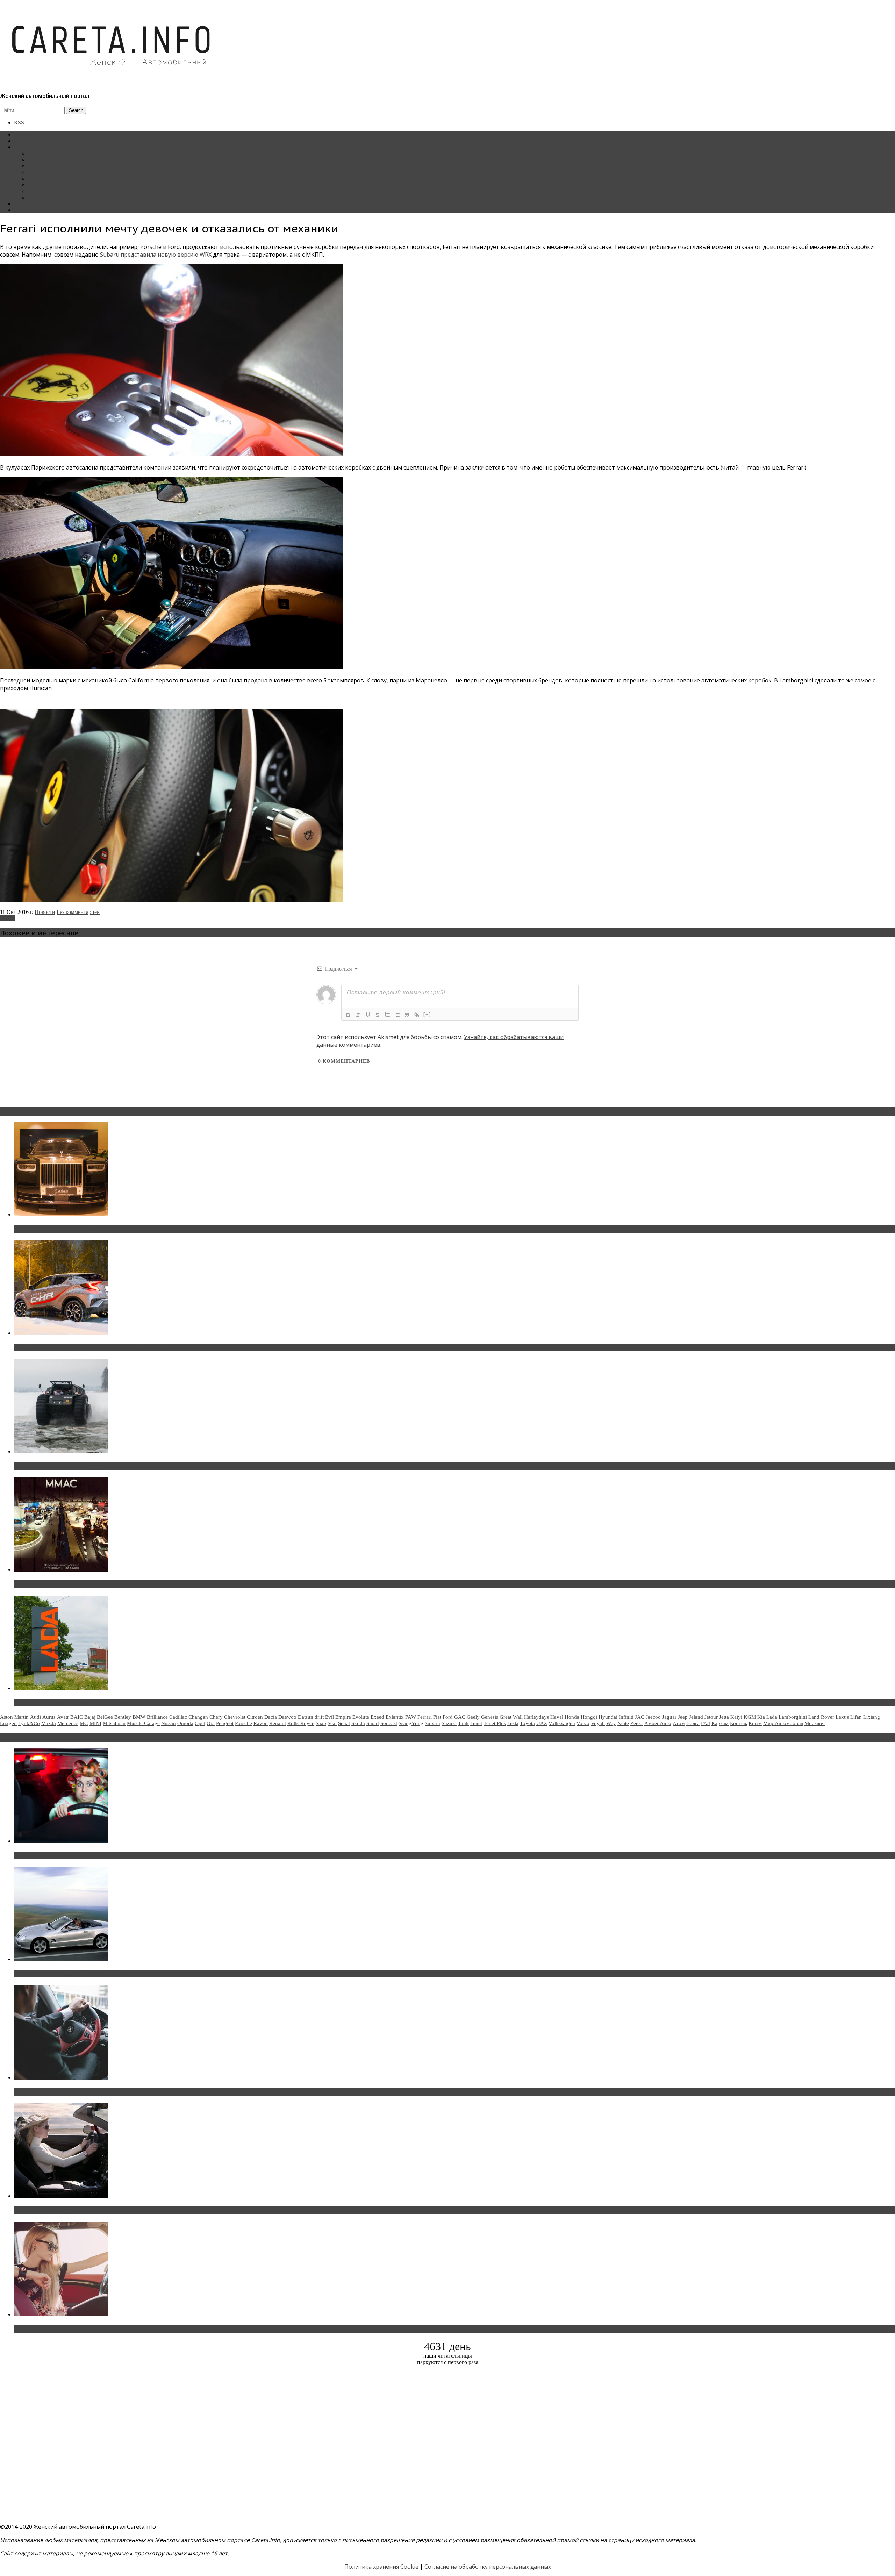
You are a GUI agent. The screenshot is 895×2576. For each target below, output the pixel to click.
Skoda (358, 1723)
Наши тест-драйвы (50, 160)
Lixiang (872, 1717)
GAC (460, 1717)
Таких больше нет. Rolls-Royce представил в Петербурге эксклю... (108, 1229)
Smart (373, 1723)
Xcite (623, 1723)
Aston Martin (14, 1717)
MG (84, 1723)
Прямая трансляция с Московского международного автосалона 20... (112, 1584)
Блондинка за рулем (52, 178)
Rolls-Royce (301, 1723)
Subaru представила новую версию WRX (156, 255)
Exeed (377, 1717)
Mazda (49, 1723)
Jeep (683, 1717)
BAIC (77, 1717)
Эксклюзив (41, 166)
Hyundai (608, 1717)
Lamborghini (793, 1717)
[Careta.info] (112, 78)
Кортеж (739, 1723)
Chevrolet (235, 1717)
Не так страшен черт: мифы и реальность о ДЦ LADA (89, 1703)
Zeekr (637, 1723)
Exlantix (395, 1717)
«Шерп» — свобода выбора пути (60, 1466)
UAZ (542, 1723)
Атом (679, 1723)
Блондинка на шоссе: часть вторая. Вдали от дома (86, 1974)
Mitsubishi (114, 1723)
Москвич (815, 1723)
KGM (750, 1717)
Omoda (185, 1723)
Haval (557, 1717)
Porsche (244, 1723)
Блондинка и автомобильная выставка (69, 2329)
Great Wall (511, 1717)
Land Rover (821, 1717)
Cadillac (178, 1717)
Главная (23, 134)
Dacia (271, 1717)
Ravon (261, 1723)
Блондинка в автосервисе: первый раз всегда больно (89, 1855)
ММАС (37, 197)
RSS (19, 123)
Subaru (432, 1723)
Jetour (711, 1717)
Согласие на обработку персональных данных (488, 2567)
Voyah (598, 1723)
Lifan (856, 1717)
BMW (139, 1717)
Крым (755, 1723)
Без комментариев (78, 912)
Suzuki (449, 1723)
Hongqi (589, 1717)
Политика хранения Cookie (381, 2567)
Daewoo (287, 1717)
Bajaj (90, 1717)
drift (319, 1717)
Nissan (169, 1723)
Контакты (26, 204)
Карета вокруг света (52, 185)
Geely (473, 1717)
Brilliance (157, 1717)
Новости (38, 153)
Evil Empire (338, 1717)
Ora (211, 1723)
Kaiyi (736, 1717)
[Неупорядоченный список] (397, 1015)
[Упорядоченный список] (387, 1015)
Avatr (63, 1717)
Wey (611, 1723)
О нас (21, 210)
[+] (427, 1014)
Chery (216, 1717)
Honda (572, 1717)
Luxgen (8, 1723)
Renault (278, 1723)
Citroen (255, 1717)
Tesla (513, 1723)
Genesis (490, 1717)
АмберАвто (658, 1723)
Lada (772, 1717)
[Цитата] (407, 1015)
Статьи (22, 141)
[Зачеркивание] (378, 1015)
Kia (761, 1717)
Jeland (696, 1717)
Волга (693, 1723)
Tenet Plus (495, 1723)
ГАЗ (706, 1723)
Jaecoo (653, 1717)
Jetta (724, 1717)
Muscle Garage (143, 1723)
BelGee (105, 1717)
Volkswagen (562, 1723)
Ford (448, 1717)
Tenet (476, 1723)
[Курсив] (358, 1015)
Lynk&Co (29, 1723)
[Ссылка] (417, 1015)
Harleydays (536, 1717)
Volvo (583, 1723)
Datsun (306, 1717)
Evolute (361, 1717)
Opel (200, 1723)
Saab (321, 1723)
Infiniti (626, 1717)
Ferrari (7, 918)
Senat (344, 1723)
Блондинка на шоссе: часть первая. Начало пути (83, 2210)
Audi (35, 1717)
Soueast (389, 1723)
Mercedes (68, 1723)
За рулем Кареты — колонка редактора (74, 172)
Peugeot (225, 1723)
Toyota (527, 1723)
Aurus (49, 1717)
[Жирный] (348, 1015)
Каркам (720, 1723)
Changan (198, 1717)
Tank (463, 1723)
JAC (640, 1717)
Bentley (123, 1717)
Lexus (842, 1717)
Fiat (437, 1717)
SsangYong (411, 1723)
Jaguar (669, 1717)
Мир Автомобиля (783, 1723)
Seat (332, 1723)
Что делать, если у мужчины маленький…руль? (82, 2092)
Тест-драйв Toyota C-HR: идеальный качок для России (91, 1347)
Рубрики (24, 147)
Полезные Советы (50, 191)
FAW (411, 1717)
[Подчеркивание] (368, 1015)
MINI (95, 1723)
